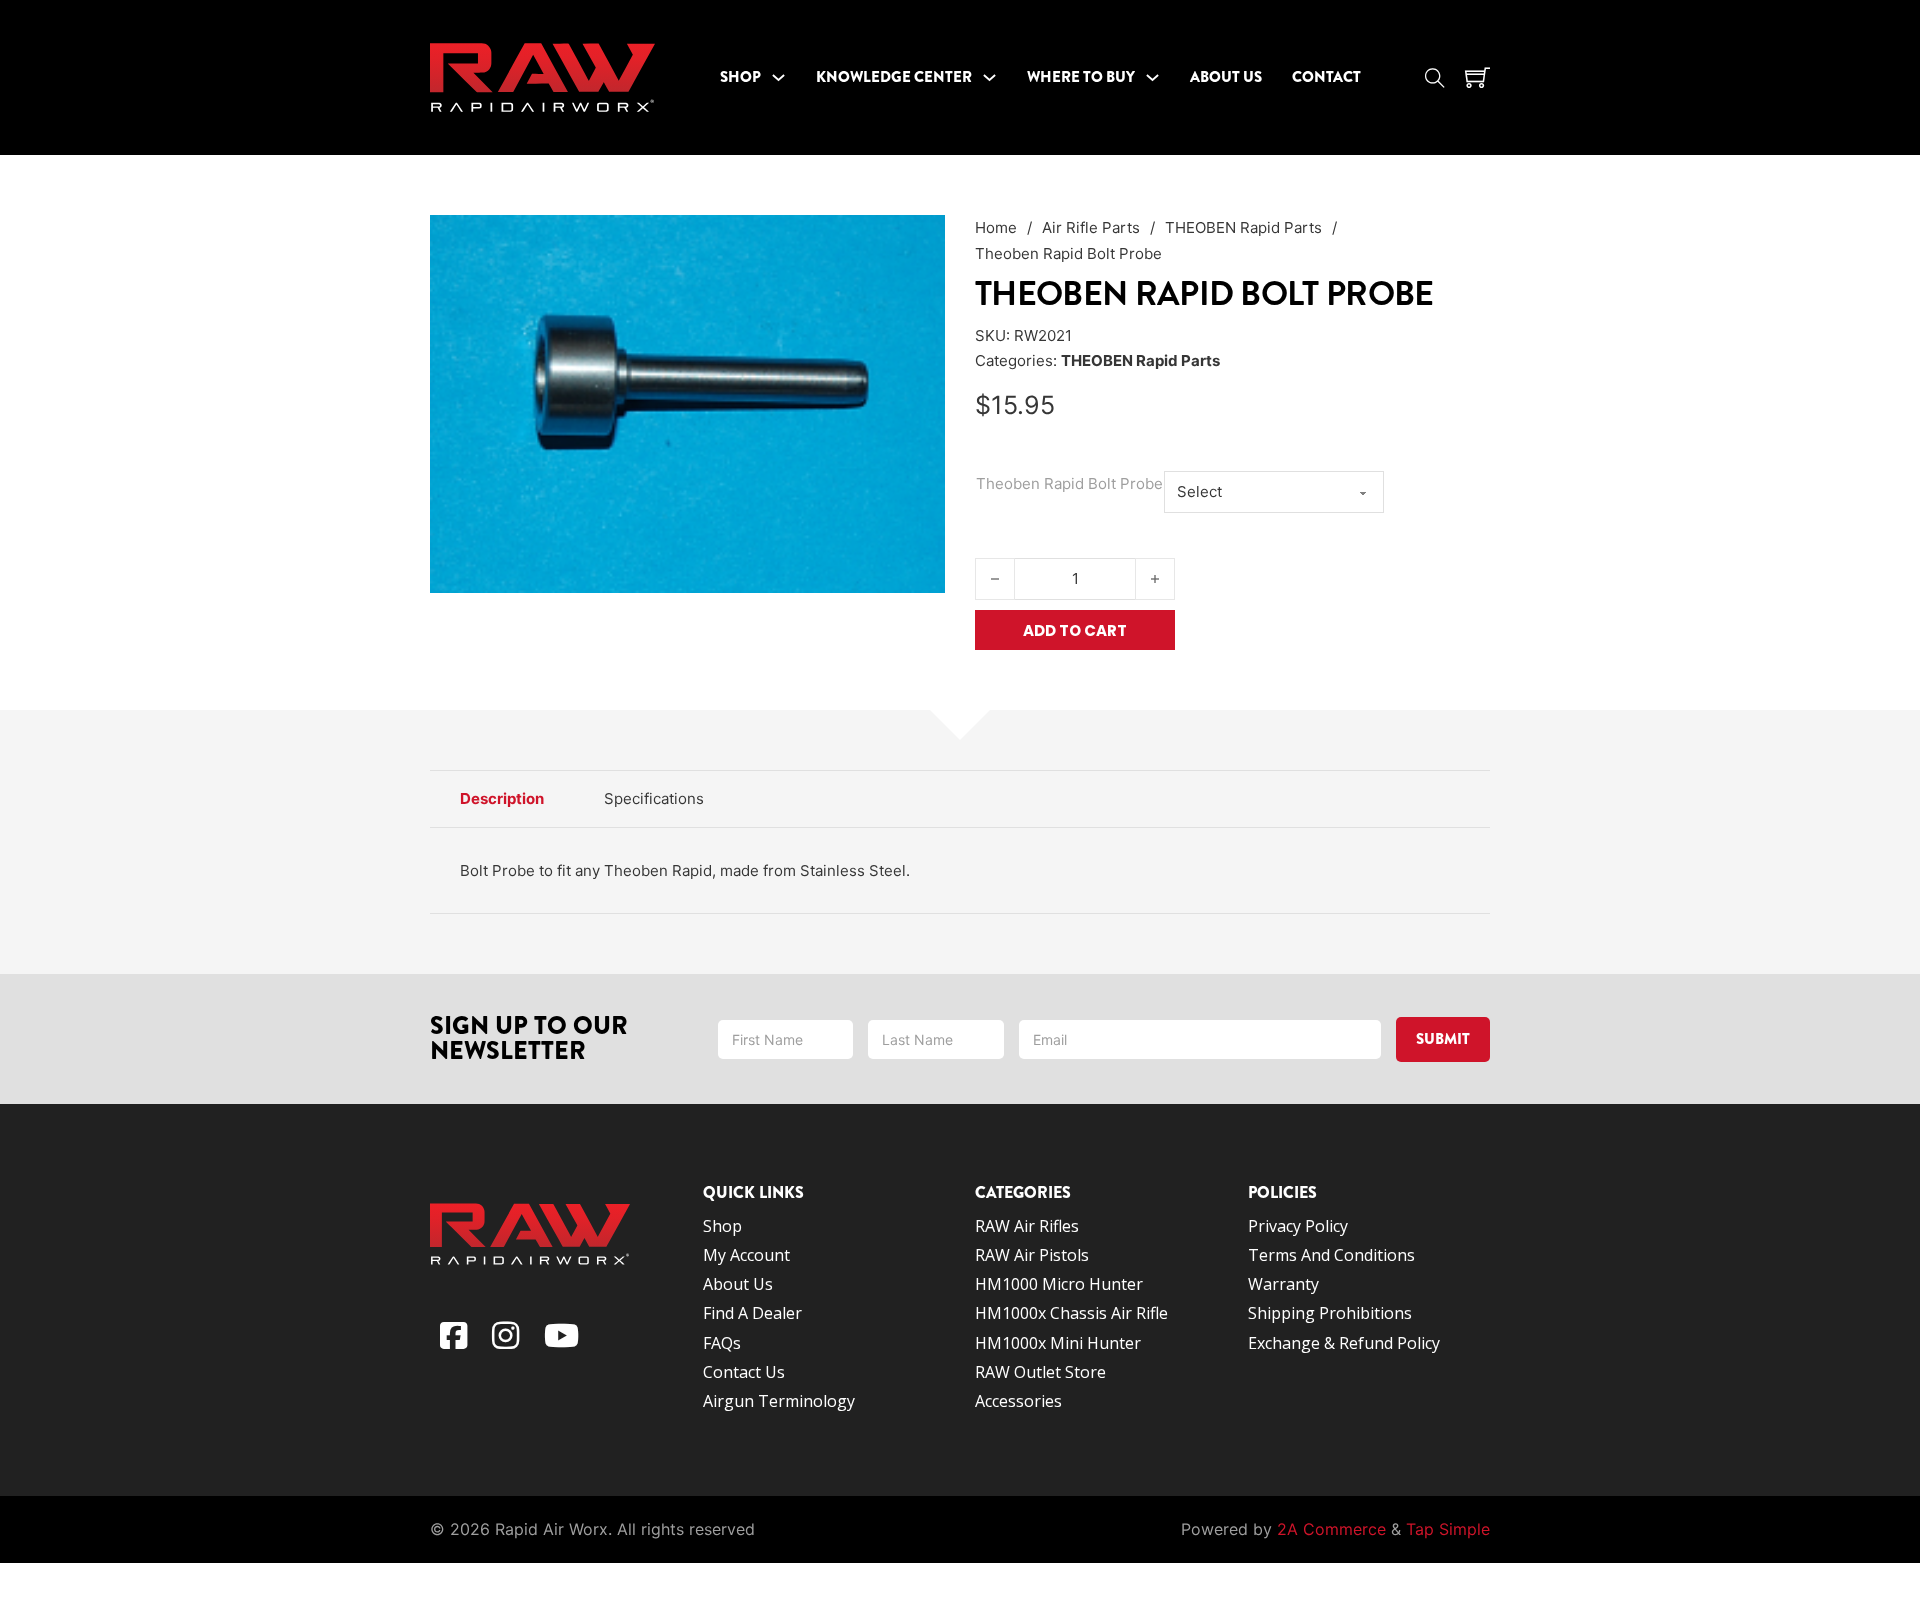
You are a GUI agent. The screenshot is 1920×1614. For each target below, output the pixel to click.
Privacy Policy (1298, 1226)
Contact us (744, 1372)
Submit (1443, 1039)
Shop (740, 77)
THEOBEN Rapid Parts (1243, 227)
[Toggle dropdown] (778, 77)
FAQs (722, 1343)
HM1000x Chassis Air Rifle (1071, 1313)
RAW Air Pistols (1032, 1255)
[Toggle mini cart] (1477, 77)
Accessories (1018, 1401)
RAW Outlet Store (1040, 1372)
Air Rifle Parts (1091, 227)
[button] (918, 242)
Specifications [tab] (654, 798)
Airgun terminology (779, 1401)
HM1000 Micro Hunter (1059, 1284)
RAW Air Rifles (1027, 1226)
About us (738, 1284)
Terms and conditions (1333, 1255)
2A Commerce (1331, 1529)
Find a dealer (752, 1313)
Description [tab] (502, 798)
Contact (1326, 77)
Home (996, 227)
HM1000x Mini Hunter (1058, 1343)
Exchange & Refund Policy (1344, 1343)
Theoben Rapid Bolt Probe (1069, 483)
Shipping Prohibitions (1330, 1313)
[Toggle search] (1435, 78)
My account (746, 1255)
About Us (1226, 77)
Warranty (1283, 1284)
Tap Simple (1448, 1529)
